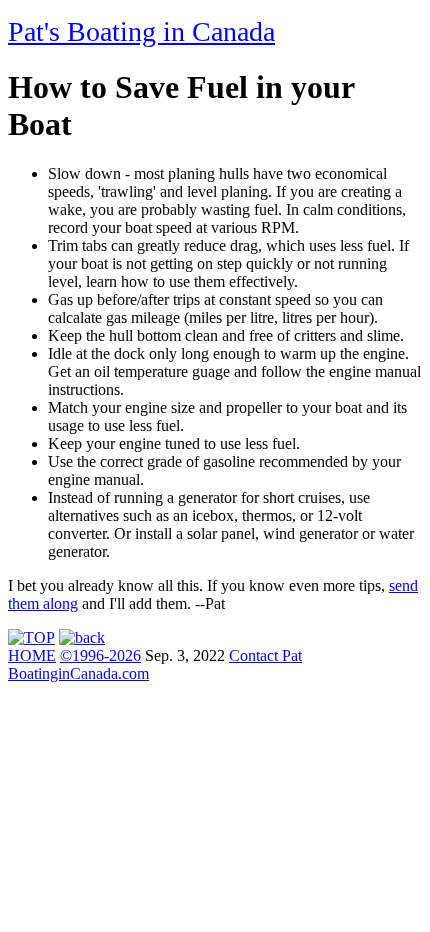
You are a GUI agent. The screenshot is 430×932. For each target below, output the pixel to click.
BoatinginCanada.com (78, 673)
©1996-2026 (100, 655)
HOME (32, 655)
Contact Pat (265, 655)
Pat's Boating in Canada (141, 31)
